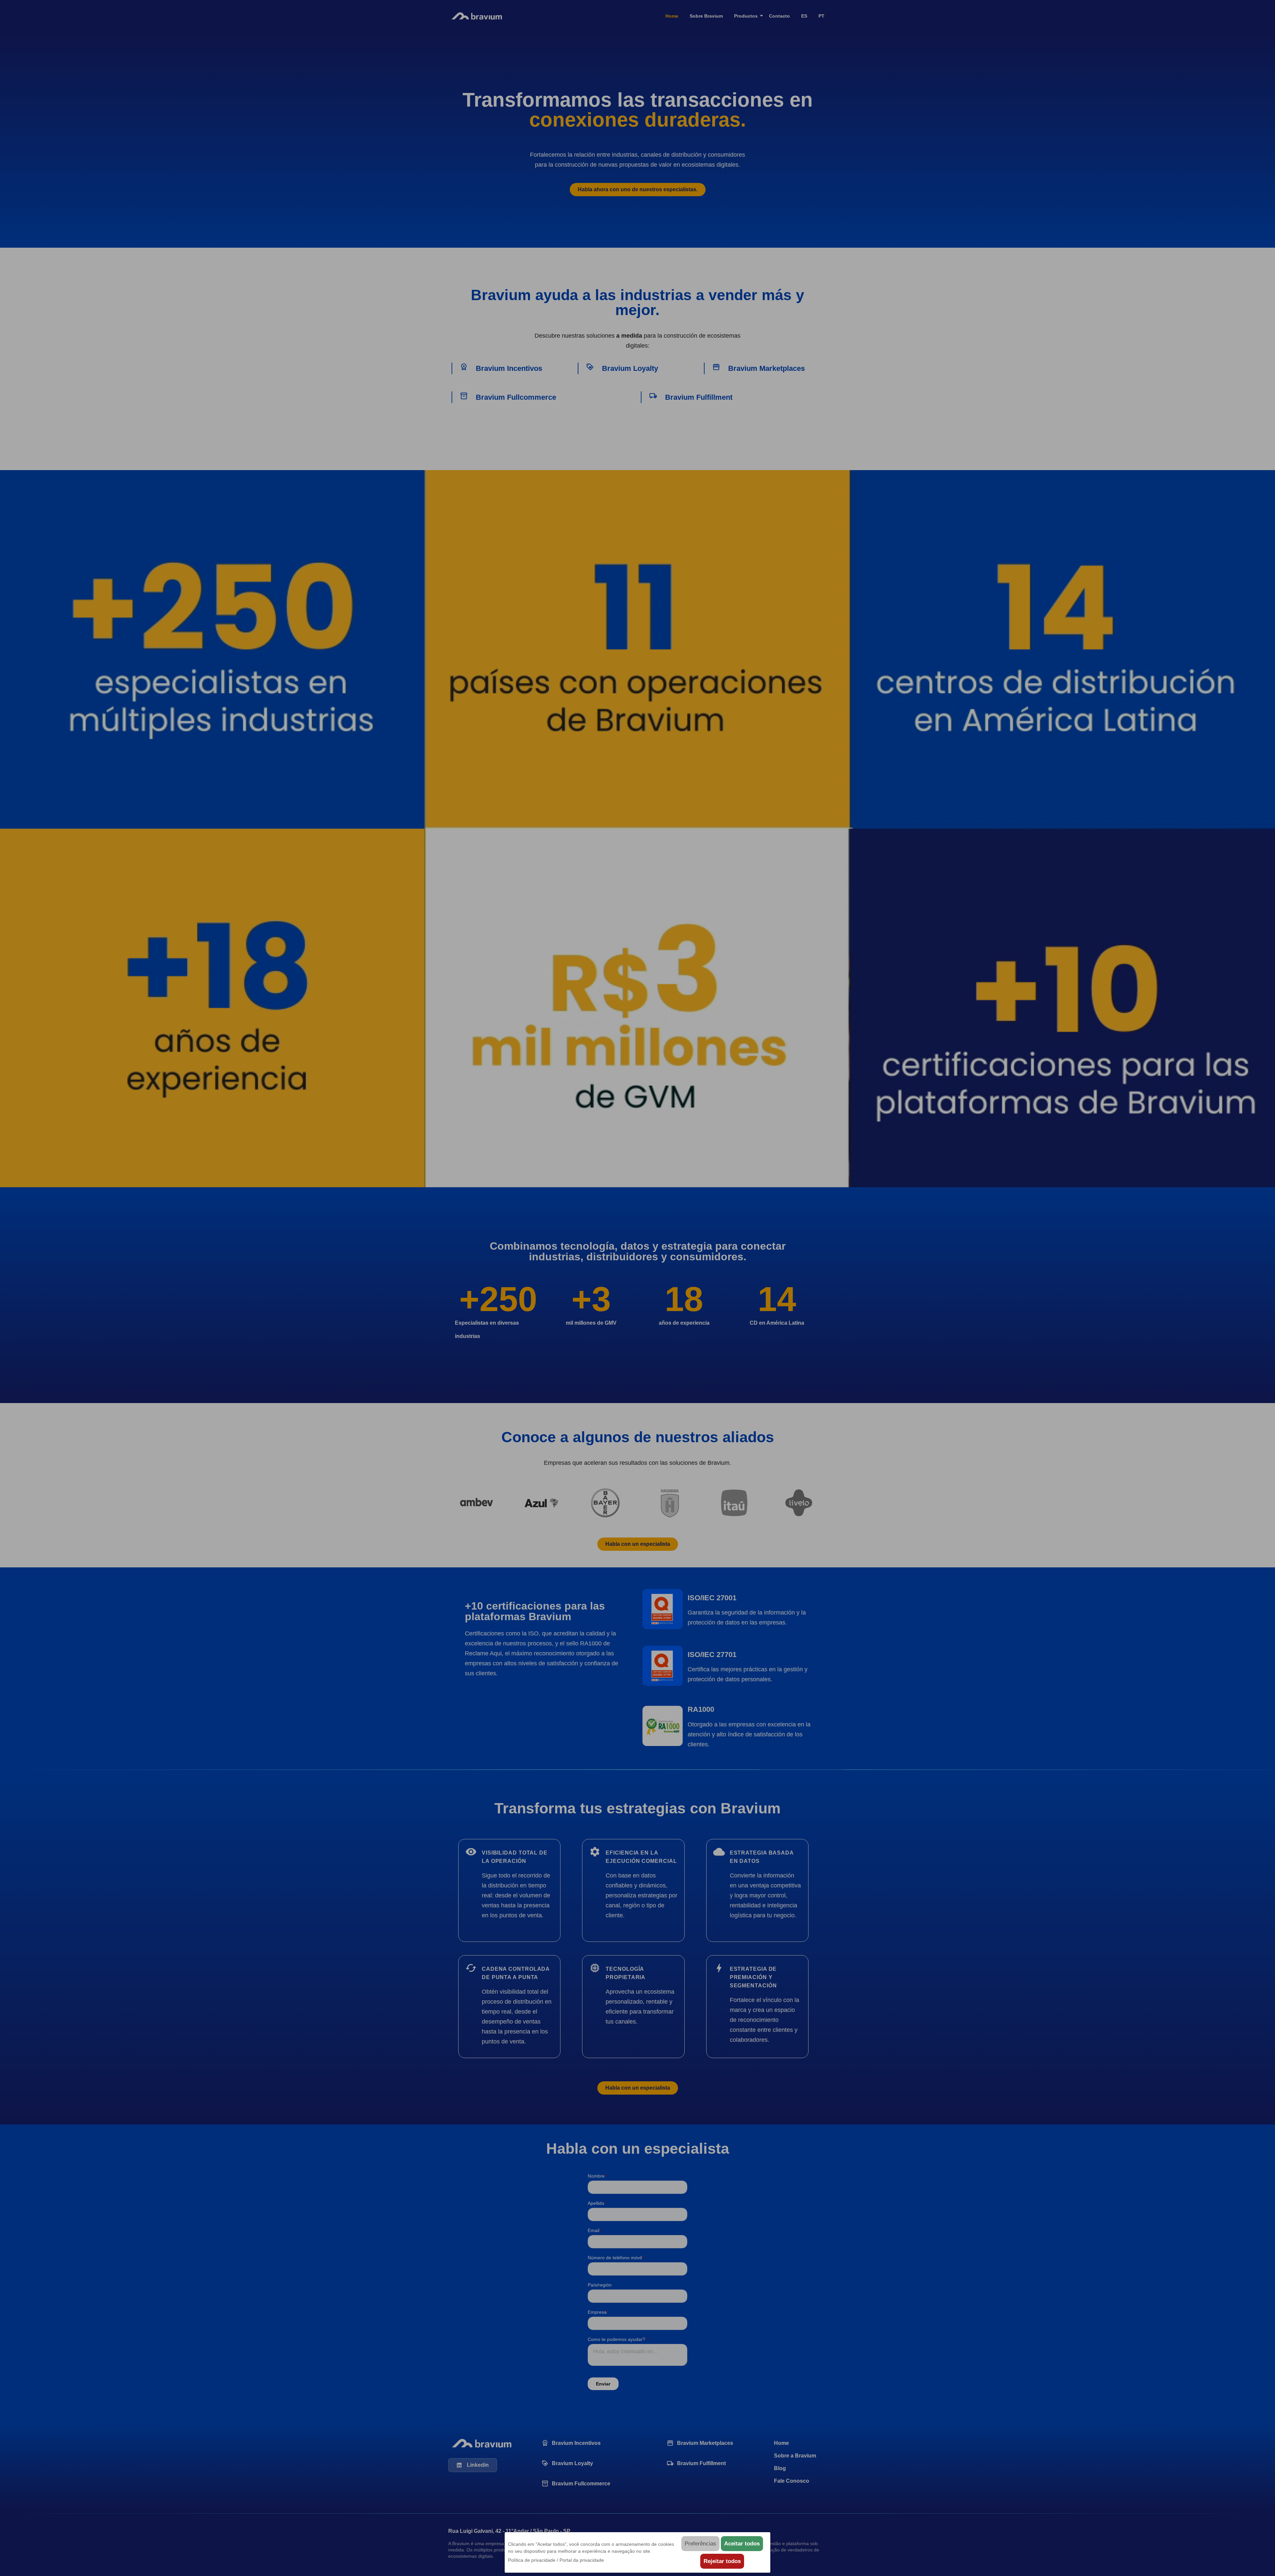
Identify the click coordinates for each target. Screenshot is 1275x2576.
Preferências (700, 2544)
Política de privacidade (532, 2560)
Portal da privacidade (582, 2560)
